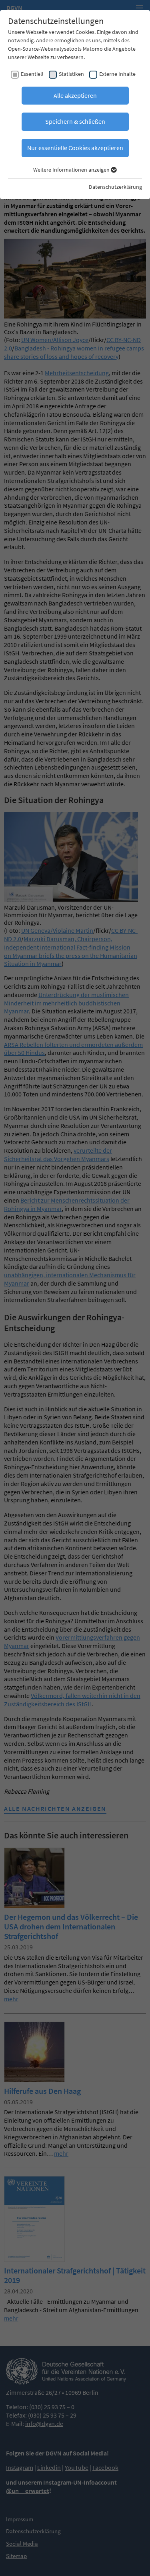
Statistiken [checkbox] (71, 74)
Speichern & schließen (75, 121)
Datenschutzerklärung (115, 187)
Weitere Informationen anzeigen (72, 170)
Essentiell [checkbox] (32, 74)
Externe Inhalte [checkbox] (117, 74)
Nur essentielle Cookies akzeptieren (75, 148)
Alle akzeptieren (75, 95)
